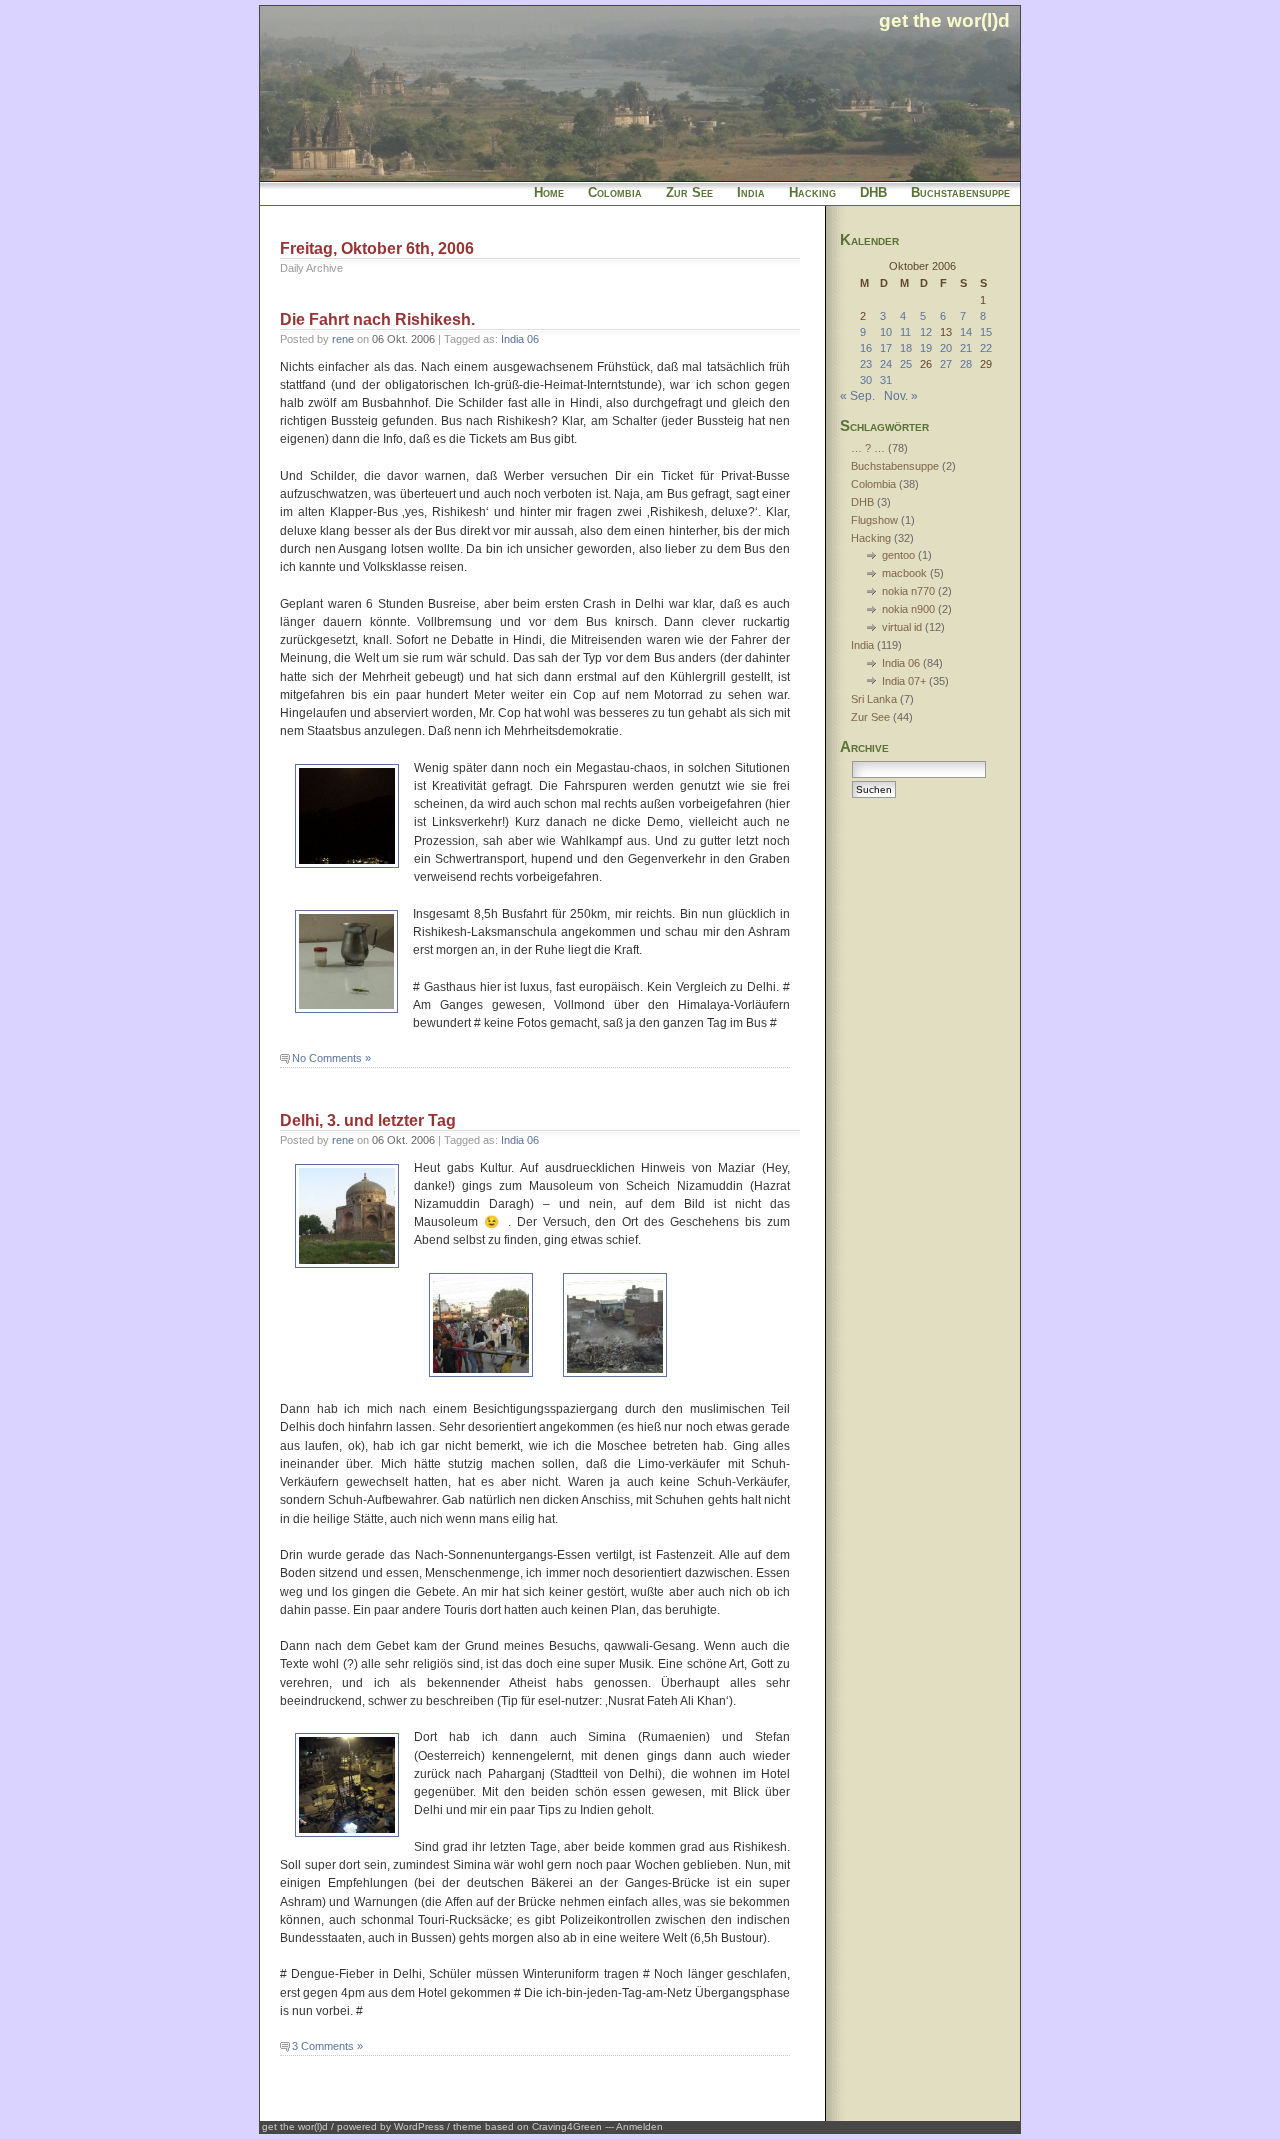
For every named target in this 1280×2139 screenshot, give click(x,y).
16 (866, 348)
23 (866, 364)
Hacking (812, 192)
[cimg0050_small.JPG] (615, 1378)
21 (966, 348)
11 (905, 332)
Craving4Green (567, 2126)
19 (926, 348)
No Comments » (331, 1058)
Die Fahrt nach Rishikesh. (377, 319)
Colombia (615, 192)
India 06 (520, 339)
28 (966, 364)
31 (886, 380)
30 (866, 380)
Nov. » (901, 396)
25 (906, 364)
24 (886, 364)
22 (986, 348)
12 (926, 332)
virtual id (902, 627)
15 (986, 332)
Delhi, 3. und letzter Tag (368, 1120)
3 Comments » (327, 2046)
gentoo (898, 555)
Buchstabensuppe (960, 192)
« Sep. (857, 396)
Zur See (689, 192)
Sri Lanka (874, 699)
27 (946, 364)
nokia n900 (908, 609)
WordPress (419, 2126)
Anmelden (639, 2126)
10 (886, 332)
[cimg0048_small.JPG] (481, 1378)
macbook (904, 573)
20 (946, 348)
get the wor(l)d (944, 20)
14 (966, 332)
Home (549, 192)
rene (343, 339)
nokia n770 (908, 591)
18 (906, 348)
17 (886, 348)
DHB (873, 192)
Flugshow (874, 520)
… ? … (868, 448)
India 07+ (904, 681)
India (751, 192)
